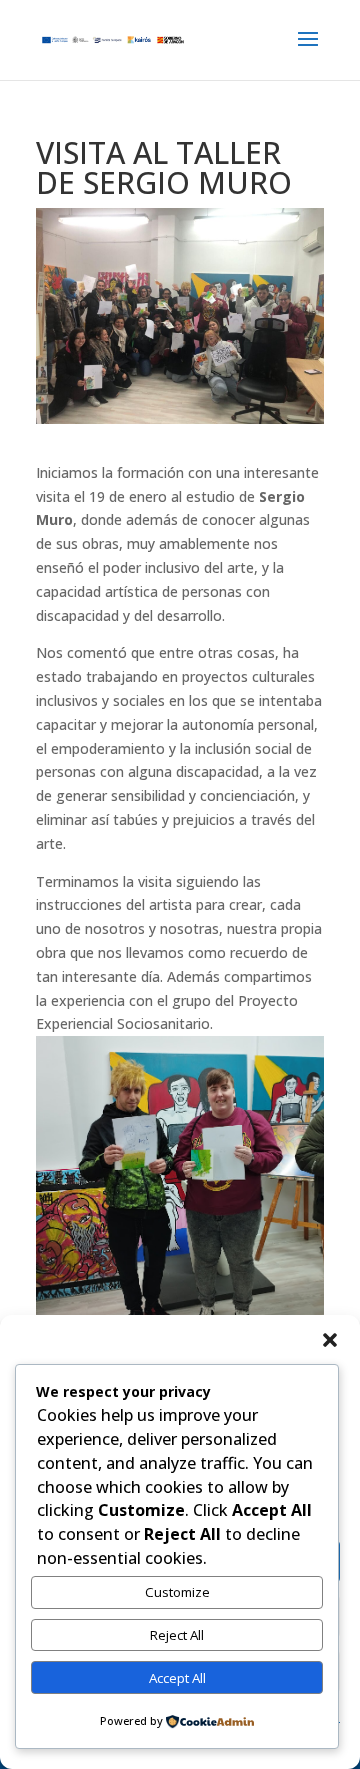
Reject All (177, 1635)
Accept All (177, 1678)
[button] (330, 1340)
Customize (177, 1592)
